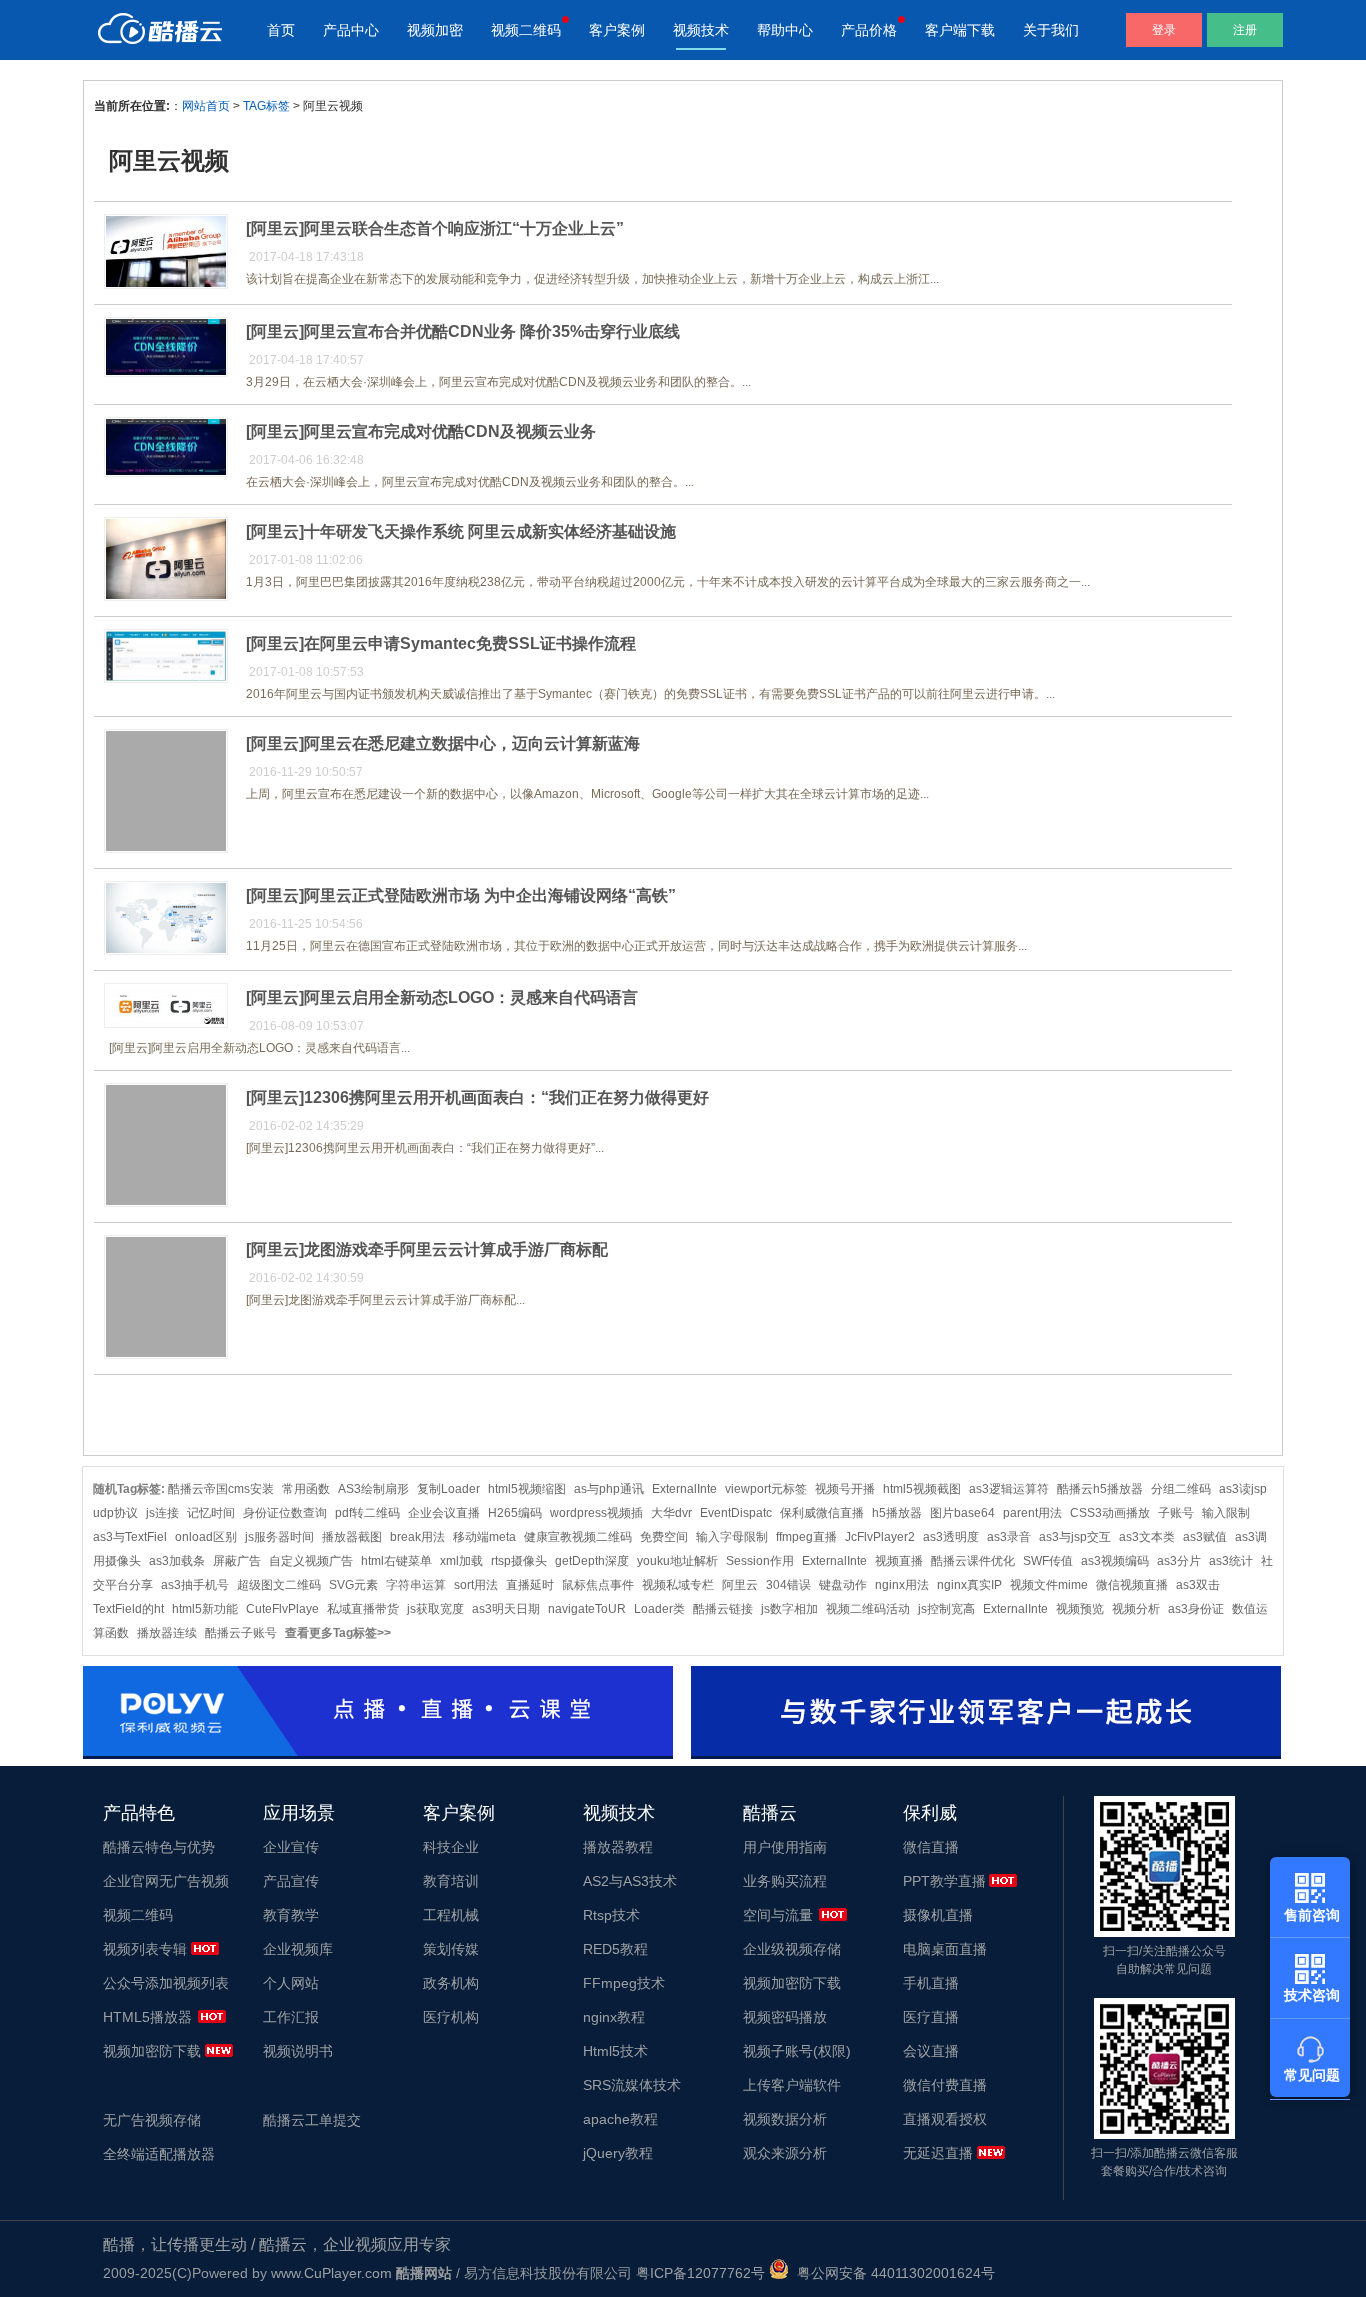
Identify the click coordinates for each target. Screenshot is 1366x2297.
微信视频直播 (1132, 1585)
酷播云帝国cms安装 (221, 1489)
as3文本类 (1147, 1537)
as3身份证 (1196, 1609)
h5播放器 (897, 1513)
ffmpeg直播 (806, 1537)
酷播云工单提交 (312, 2120)
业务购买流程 (785, 1881)
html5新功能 (205, 1609)
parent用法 (1032, 1513)
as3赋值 (1205, 1537)
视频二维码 (526, 30)
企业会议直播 (444, 1513)
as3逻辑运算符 (1009, 1489)
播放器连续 (167, 1633)
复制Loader (448, 1489)
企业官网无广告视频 (166, 1881)
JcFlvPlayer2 (880, 1537)
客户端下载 (960, 30)
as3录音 (1009, 1537)
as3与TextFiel (130, 1537)
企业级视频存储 (792, 1949)
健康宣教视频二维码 (578, 1537)
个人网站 (291, 1983)
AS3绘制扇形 (373, 1489)
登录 (1164, 30)
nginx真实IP (969, 1585)
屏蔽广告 (237, 1561)
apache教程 (620, 2119)
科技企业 (451, 1847)
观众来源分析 (785, 2153)
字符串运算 (416, 1585)
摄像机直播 (938, 1915)
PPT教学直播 (944, 1881)
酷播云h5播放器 (1100, 1489)
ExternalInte (684, 1489)
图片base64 (962, 1513)
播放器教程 (618, 1847)
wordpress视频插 (596, 1513)
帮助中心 (785, 30)
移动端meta (484, 1537)
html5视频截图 (922, 1489)
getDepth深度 (592, 1561)
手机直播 (931, 1983)
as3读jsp (1243, 1489)
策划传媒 (451, 1949)
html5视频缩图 (527, 1489)
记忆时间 (211, 1513)
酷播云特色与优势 (159, 1847)
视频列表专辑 (145, 1949)
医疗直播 (931, 2017)
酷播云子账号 (241, 1633)
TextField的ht (128, 1609)
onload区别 (206, 1537)
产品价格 (869, 30)
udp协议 (115, 1513)
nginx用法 (902, 1585)
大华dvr (671, 1513)
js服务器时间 (279, 1537)
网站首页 (206, 106)
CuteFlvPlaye (282, 1609)
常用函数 (306, 1489)
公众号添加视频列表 (166, 1983)
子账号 (1176, 1513)
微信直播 (931, 1847)
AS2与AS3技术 (630, 1881)
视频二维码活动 (868, 1609)
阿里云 (740, 1585)
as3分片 (1179, 1561)
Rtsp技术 (611, 1915)
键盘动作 (843, 1585)
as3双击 (1198, 1585)
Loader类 (659, 1609)
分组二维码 (1181, 1489)
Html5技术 (615, 2051)
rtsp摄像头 (519, 1561)
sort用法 (476, 1585)
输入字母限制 (732, 1537)
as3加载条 (177, 1561)
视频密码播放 (785, 2017)
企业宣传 (291, 1847)
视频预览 (1080, 1609)
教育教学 (291, 1915)
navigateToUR (587, 1609)
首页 (281, 30)
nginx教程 (614, 2017)
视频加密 (435, 30)
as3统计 (1231, 1561)
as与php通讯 (609, 1489)
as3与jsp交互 (1075, 1537)
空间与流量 (778, 1915)
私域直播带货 (363, 1609)
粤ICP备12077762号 (700, 2273)
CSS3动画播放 (1110, 1513)
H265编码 (515, 1513)
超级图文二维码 (279, 1585)
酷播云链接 (723, 1609)
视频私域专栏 (678, 1585)
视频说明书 (298, 2051)
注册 (1245, 30)
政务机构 (451, 1983)
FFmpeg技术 (624, 1983)
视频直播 (899, 1561)
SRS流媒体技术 (632, 2085)
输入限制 (1226, 1513)
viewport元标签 (766, 1489)
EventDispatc (736, 1513)
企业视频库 (298, 1949)
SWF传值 (1048, 1561)
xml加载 (461, 1561)
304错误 (788, 1585)
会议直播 (931, 2051)
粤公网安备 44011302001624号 (892, 2273)
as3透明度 (951, 1537)
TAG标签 (266, 106)
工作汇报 (291, 2017)
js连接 (162, 1513)
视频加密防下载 (152, 2051)
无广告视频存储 (152, 2120)
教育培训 (451, 1881)
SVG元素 (353, 1585)
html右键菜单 (396, 1561)
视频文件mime (1049, 1585)
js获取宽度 (435, 1609)
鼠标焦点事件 (598, 1585)
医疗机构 (451, 2017)
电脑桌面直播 (945, 1949)
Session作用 (760, 1561)
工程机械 (451, 1915)
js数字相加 (789, 1609)
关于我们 (1051, 30)
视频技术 (701, 30)
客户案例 (617, 30)
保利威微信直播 (822, 1513)
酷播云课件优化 (973, 1561)
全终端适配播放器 (159, 2154)
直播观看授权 (945, 2119)
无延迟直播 (938, 2153)
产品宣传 (291, 1881)
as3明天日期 (506, 1609)
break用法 (417, 1537)
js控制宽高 (946, 1609)
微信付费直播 (945, 2085)
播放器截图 (352, 1537)
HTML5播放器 (147, 2017)
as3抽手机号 (195, 1585)
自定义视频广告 (311, 1561)
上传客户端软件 (792, 2085)
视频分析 (1136, 1609)
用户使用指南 (785, 1847)
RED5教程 (615, 1949)
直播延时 (530, 1585)
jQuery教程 (618, 2153)
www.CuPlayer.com (331, 2273)
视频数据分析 (785, 2119)
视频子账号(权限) (797, 2051)
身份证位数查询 (285, 1513)
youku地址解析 (677, 1561)
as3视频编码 (1115, 1561)
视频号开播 (845, 1489)
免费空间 (664, 1537)
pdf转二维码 (367, 1513)
